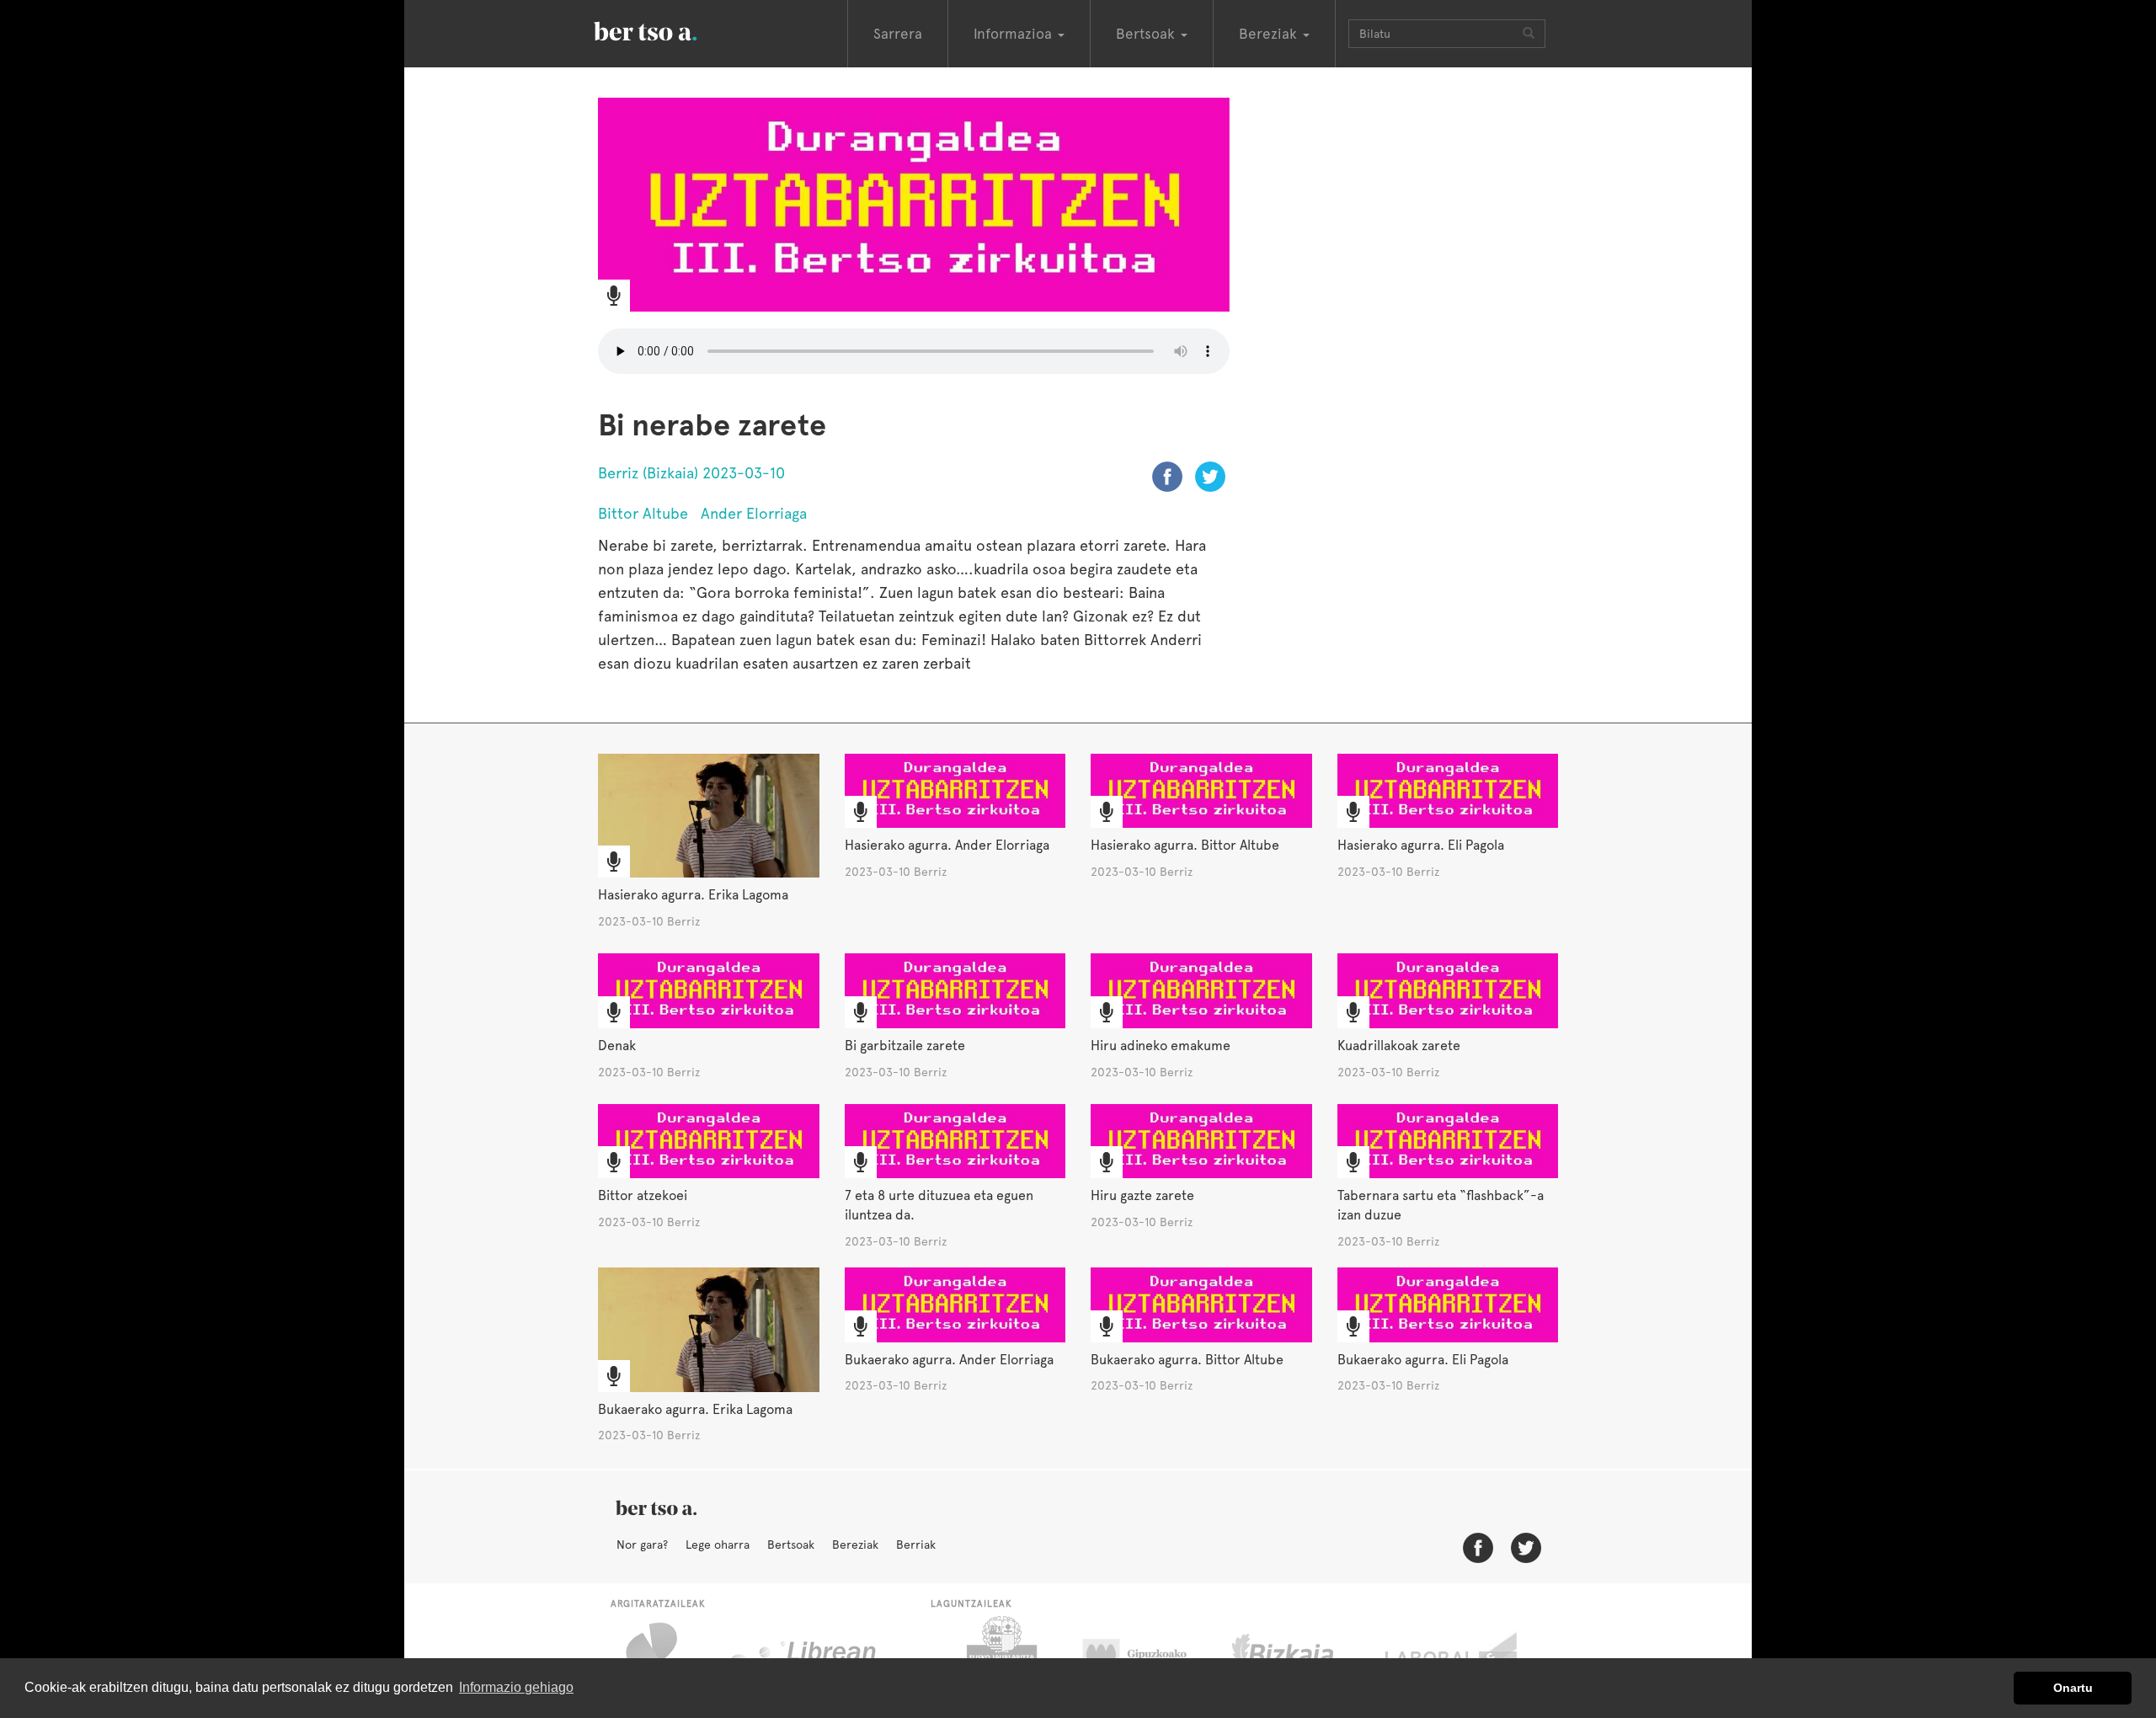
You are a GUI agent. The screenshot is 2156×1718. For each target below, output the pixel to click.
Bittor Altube (643, 513)
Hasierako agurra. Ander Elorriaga (947, 845)
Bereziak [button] (1270, 34)
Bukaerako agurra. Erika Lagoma (695, 1409)
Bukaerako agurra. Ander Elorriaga (949, 1360)
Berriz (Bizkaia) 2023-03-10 (691, 473)
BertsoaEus (670, 29)
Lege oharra (718, 1545)
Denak (617, 1046)
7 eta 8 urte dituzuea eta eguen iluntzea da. (939, 1205)
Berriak (916, 1545)
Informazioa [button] (1015, 34)
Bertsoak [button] (1147, 34)
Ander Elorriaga (754, 513)
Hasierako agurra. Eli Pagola (1421, 845)
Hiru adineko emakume (1161, 1046)
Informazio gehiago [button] (516, 1687)
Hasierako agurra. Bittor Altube (1185, 845)
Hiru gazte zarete (1142, 1195)
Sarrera (898, 34)
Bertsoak (791, 1545)
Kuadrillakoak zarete (1399, 1046)
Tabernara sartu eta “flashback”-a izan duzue (1441, 1205)
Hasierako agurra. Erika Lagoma (693, 895)
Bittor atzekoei (643, 1195)
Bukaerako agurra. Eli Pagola (1423, 1360)
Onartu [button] (2073, 1688)
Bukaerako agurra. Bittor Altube (1187, 1360)
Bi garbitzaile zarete (905, 1046)
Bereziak (855, 1545)
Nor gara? (642, 1545)
